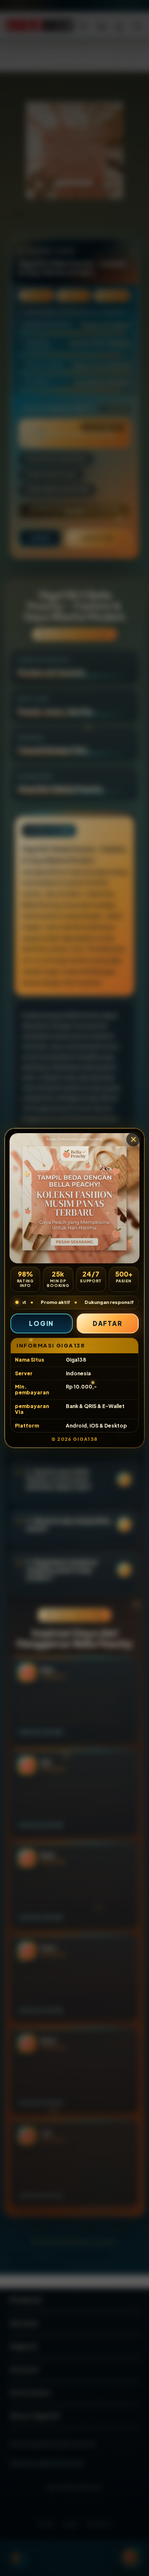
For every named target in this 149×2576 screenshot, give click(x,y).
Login (41, 1323)
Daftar (108, 1323)
